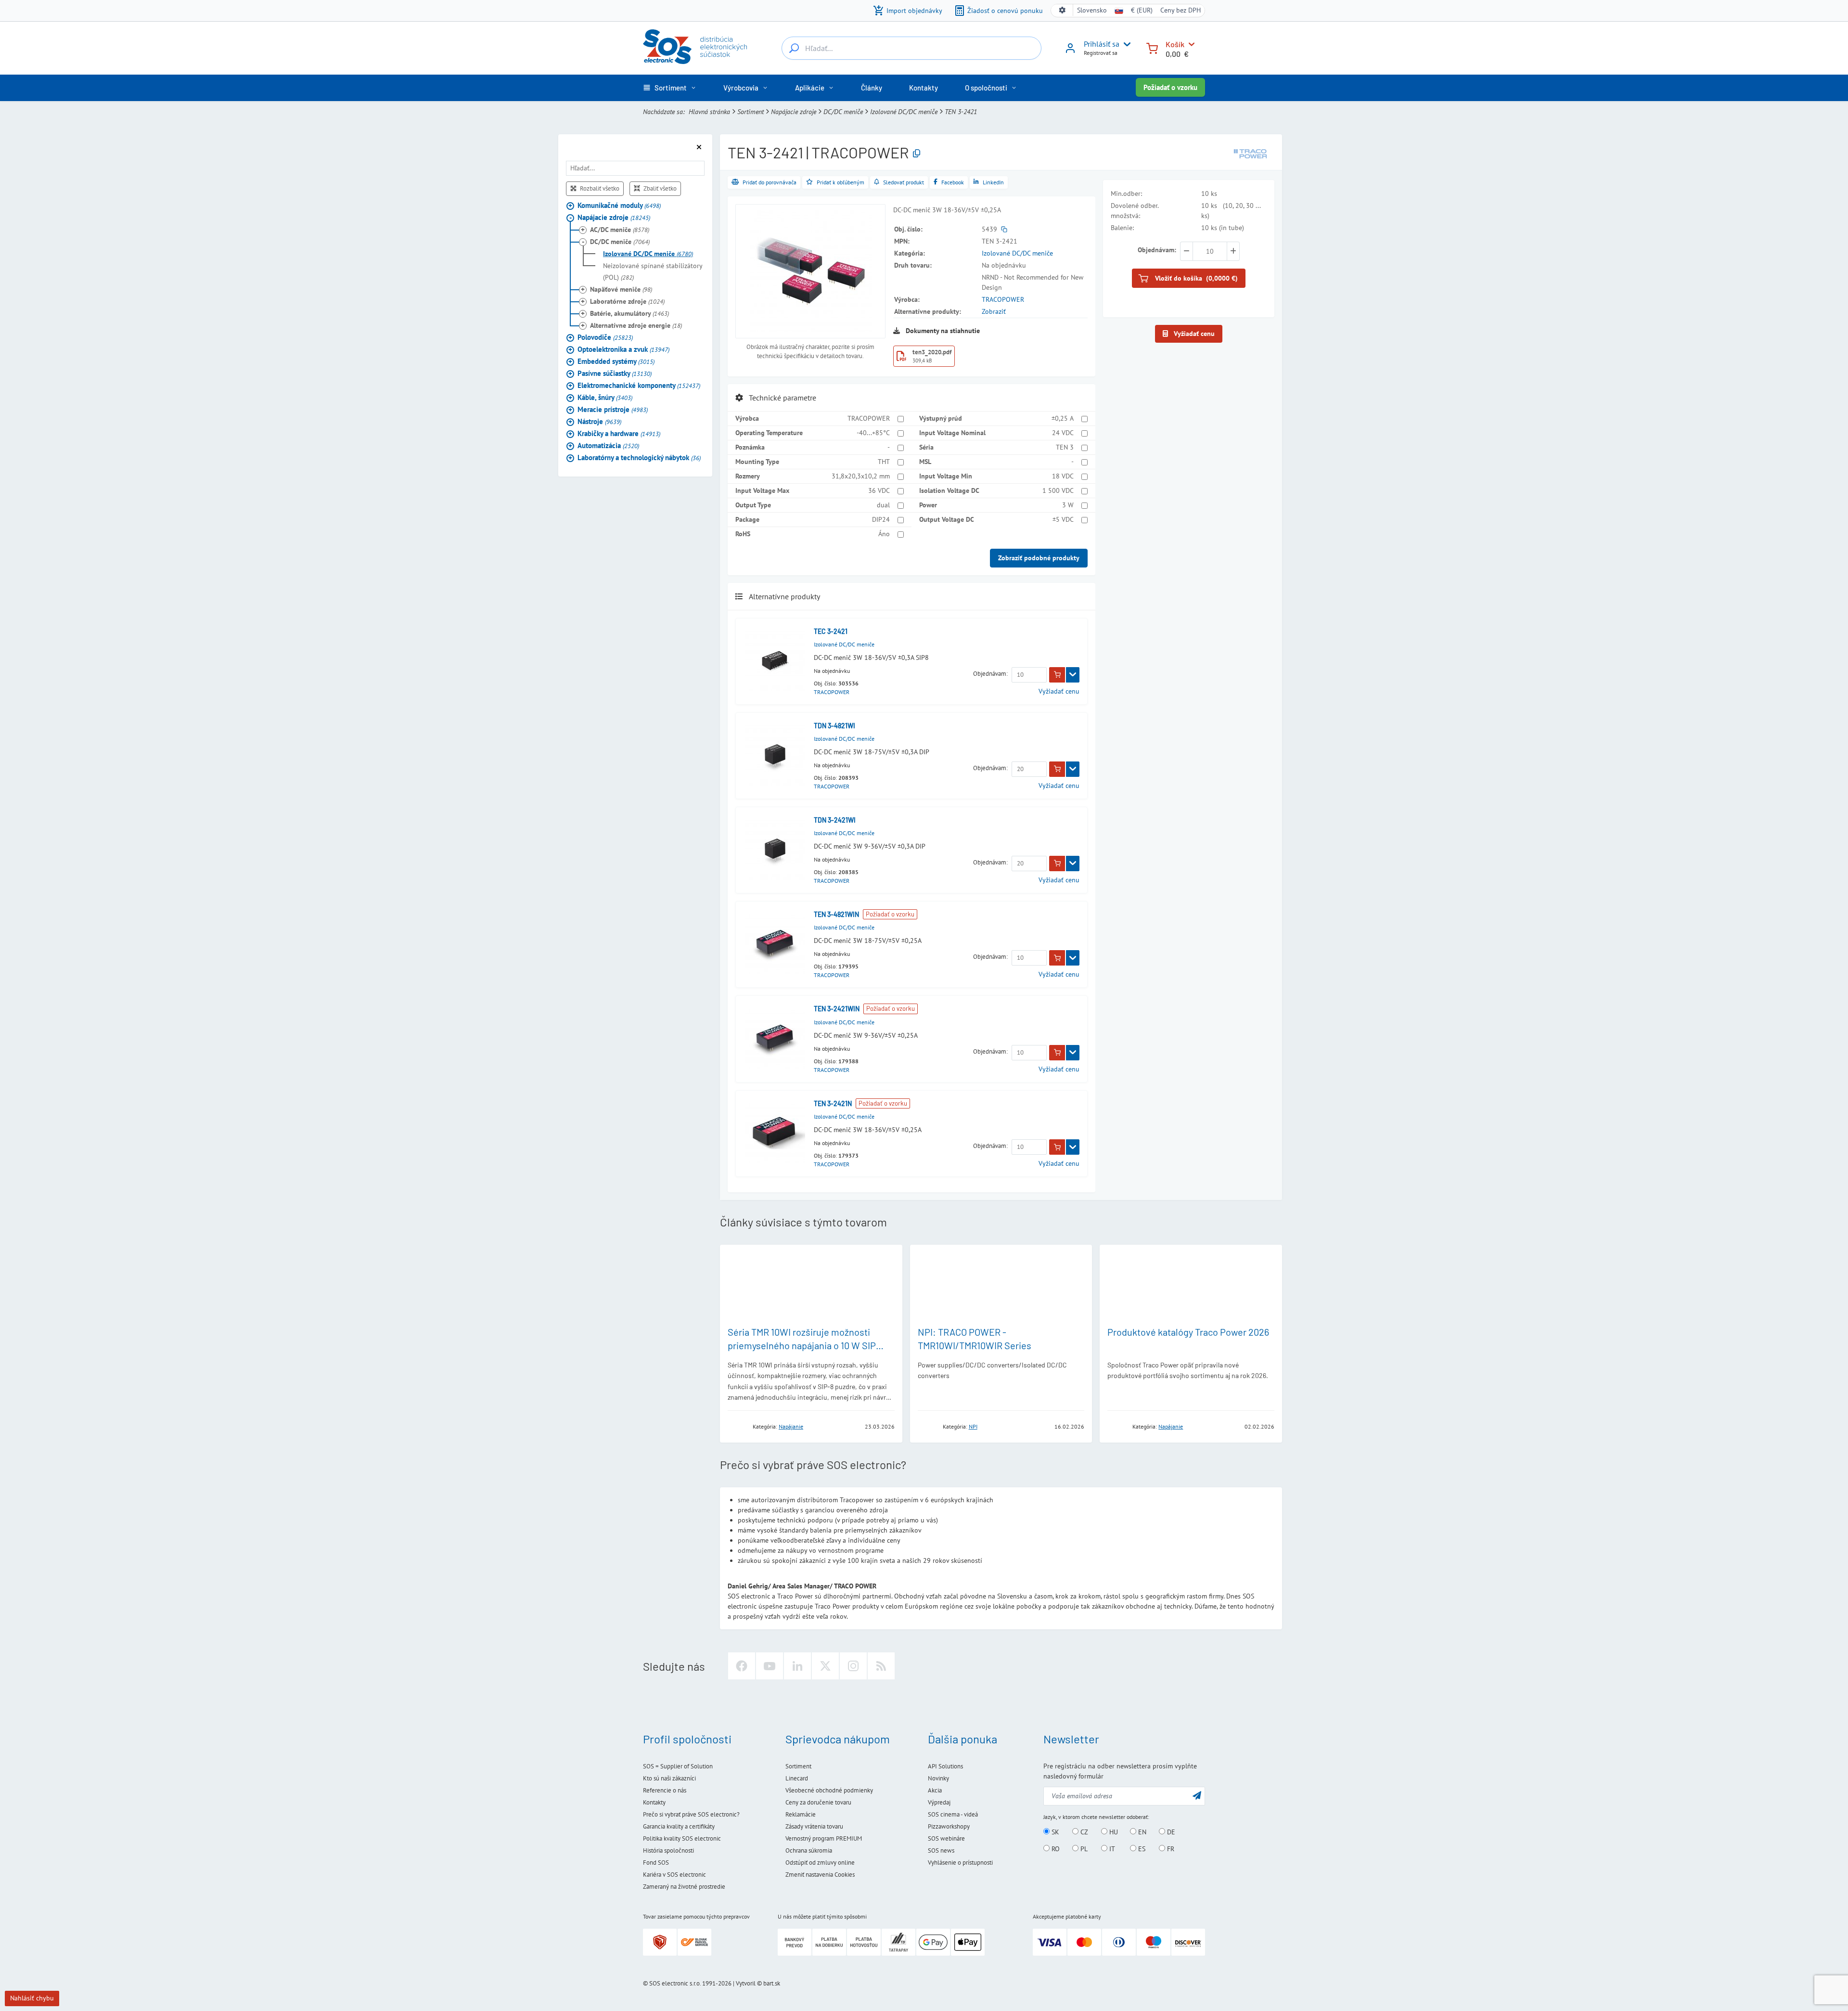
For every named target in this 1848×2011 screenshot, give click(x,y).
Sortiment (751, 112)
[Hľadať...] (794, 48)
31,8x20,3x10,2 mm (861, 476)
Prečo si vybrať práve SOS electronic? (691, 1814)
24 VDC (1063, 433)
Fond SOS (656, 1863)
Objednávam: (990, 674)
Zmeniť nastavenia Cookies (820, 1875)
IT (1111, 1849)
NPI (973, 1426)
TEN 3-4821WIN (836, 914)
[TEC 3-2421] (775, 661)
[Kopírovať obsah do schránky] (917, 154)
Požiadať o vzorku (1170, 87)
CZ (1083, 1832)
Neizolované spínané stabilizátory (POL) (653, 271)
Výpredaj (939, 1802)
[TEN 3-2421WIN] (775, 1039)
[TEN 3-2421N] (775, 1133)
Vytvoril (746, 1983)
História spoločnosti (668, 1850)
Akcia (935, 1790)
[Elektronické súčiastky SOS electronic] (695, 47)
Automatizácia (608, 445)
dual (883, 505)
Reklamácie (801, 1814)
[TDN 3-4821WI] (775, 755)
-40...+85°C (873, 433)
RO (1055, 1849)
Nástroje (599, 421)
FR (1170, 1849)
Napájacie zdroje (794, 112)
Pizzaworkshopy (949, 1826)
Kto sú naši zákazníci (669, 1778)
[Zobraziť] (1073, 675)
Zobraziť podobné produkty (1039, 558)
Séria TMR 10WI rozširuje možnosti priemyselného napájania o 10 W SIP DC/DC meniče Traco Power (802, 1345)
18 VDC (1063, 476)
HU (1113, 1832)
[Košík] (1152, 47)
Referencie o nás (665, 1790)
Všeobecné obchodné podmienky (829, 1790)
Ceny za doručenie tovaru (818, 1802)
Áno (884, 534)
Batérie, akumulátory (629, 313)
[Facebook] (742, 1666)
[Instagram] (853, 1666)
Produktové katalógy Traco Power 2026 (1188, 1332)
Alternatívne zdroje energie (636, 325)
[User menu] (1125, 44)
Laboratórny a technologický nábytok (639, 457)
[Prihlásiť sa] (1070, 52)
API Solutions (945, 1766)
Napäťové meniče (621, 289)
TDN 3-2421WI (835, 820)
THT (884, 462)
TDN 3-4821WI (834, 726)
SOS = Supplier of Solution (678, 1766)
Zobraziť (994, 311)
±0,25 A (1063, 418)
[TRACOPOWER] (1250, 153)
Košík (1175, 44)
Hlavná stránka (709, 112)
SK (1054, 1832)
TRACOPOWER (1003, 299)
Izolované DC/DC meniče (904, 112)
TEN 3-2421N (833, 1103)
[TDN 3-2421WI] (775, 850)
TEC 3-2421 (831, 631)
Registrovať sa (1101, 53)
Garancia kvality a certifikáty (679, 1826)
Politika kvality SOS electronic (682, 1838)
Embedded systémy (616, 361)
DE (1170, 1832)
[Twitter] (825, 1666)
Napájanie (791, 1426)
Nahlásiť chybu (32, 1998)
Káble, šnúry (605, 397)
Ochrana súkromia (809, 1850)
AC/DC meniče (620, 229)
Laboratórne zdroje (627, 301)
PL (1083, 1849)
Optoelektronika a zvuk (623, 349)
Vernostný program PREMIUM (824, 1838)
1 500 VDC (1058, 490)
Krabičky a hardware (619, 433)
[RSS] (881, 1666)
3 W (1068, 505)
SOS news (941, 1850)
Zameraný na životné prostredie (684, 1887)
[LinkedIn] (797, 1666)
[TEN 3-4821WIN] (775, 944)
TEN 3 (1065, 447)
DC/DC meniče (843, 112)
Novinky (938, 1778)
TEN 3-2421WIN (837, 1009)
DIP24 (881, 519)
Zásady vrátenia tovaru (814, 1826)
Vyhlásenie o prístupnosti (960, 1863)
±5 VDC (1063, 519)
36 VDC (879, 490)
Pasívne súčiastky (615, 373)
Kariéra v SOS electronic (674, 1875)
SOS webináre (946, 1838)
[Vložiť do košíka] (1057, 675)
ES (1141, 1849)
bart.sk (772, 1983)
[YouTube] (770, 1666)
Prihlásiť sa (1102, 44)
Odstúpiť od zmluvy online (820, 1863)
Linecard (797, 1778)
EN (1141, 1832)
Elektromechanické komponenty (639, 385)
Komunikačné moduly (619, 205)
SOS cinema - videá (953, 1814)
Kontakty (654, 1802)
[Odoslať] (1197, 1795)
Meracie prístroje (613, 409)
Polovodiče (605, 337)
